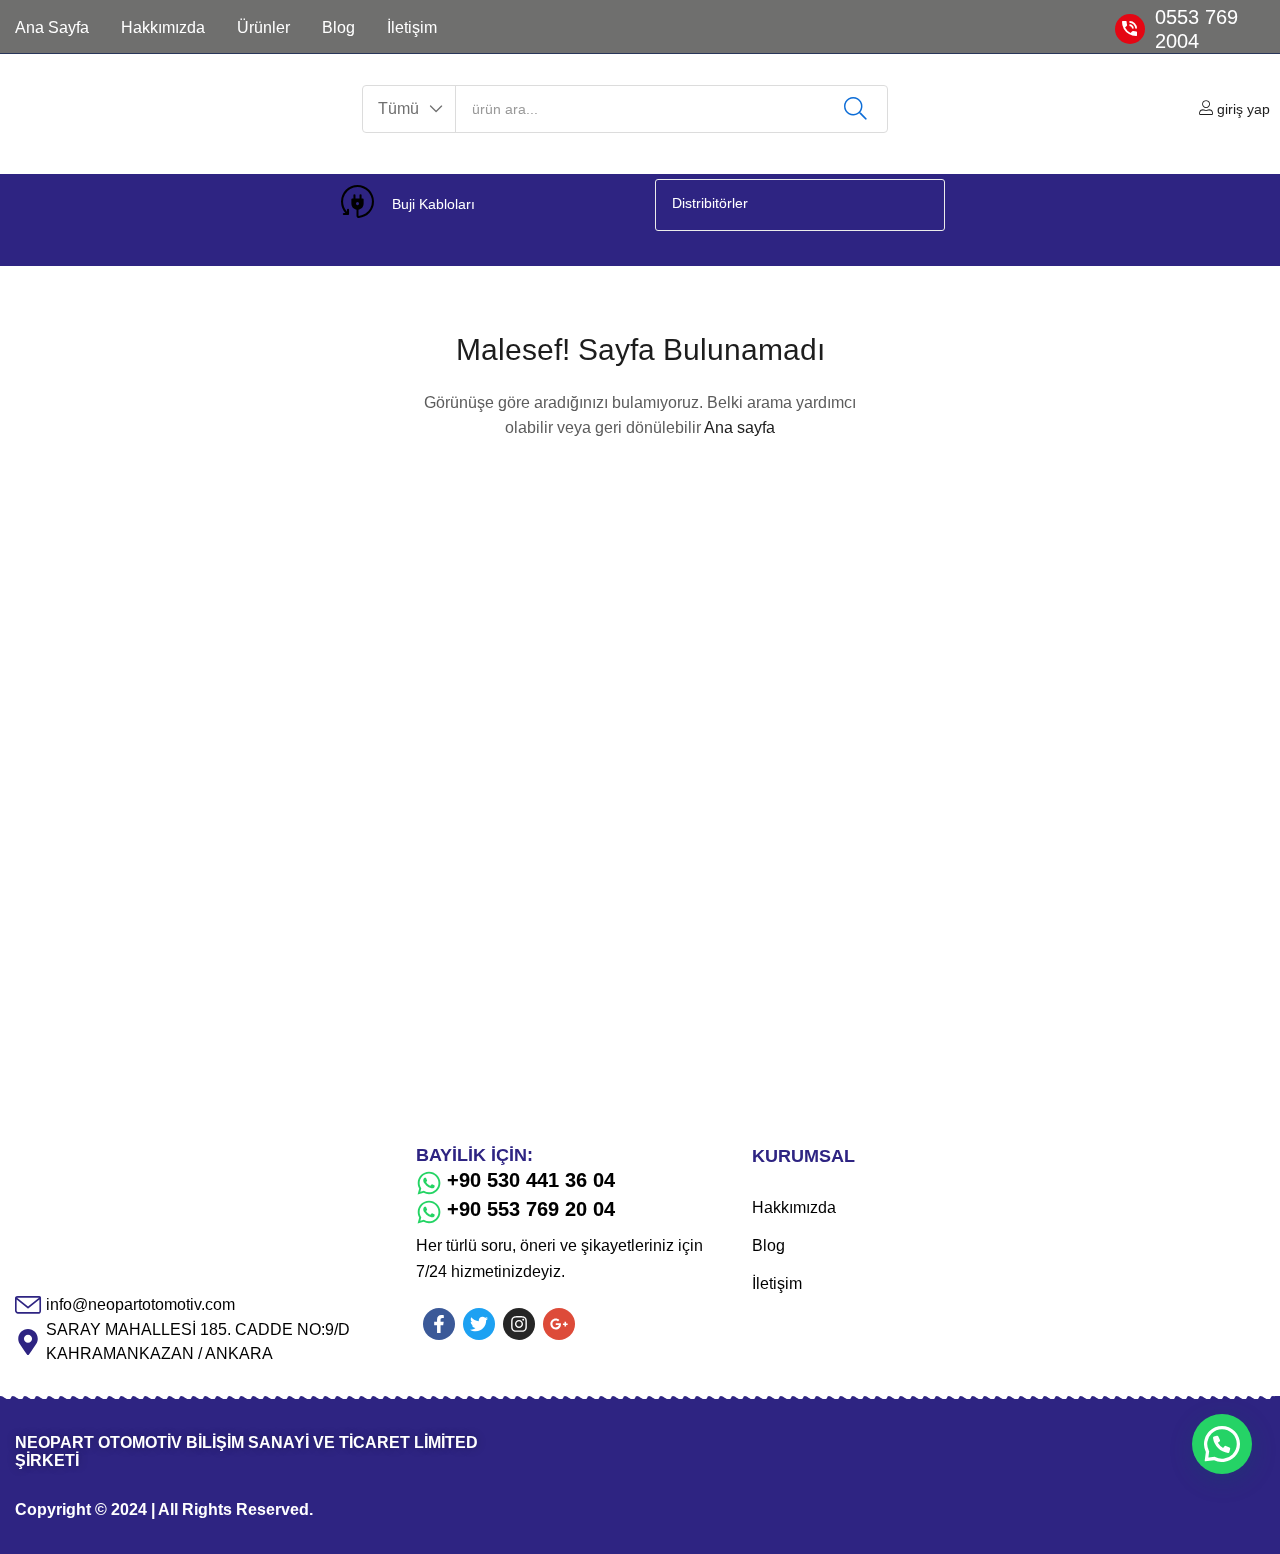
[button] (409, 109)
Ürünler (263, 27)
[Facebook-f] (439, 1324)
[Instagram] (519, 1324)
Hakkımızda (163, 27)
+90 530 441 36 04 (531, 1180)
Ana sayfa (739, 427)
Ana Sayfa (52, 27)
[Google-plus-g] (559, 1324)
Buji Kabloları (433, 204)
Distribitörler (710, 203)
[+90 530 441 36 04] (429, 1183)
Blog (338, 27)
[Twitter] (479, 1324)
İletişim (412, 27)
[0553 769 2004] (1130, 29)
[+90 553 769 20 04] (429, 1212)
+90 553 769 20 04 (531, 1209)
